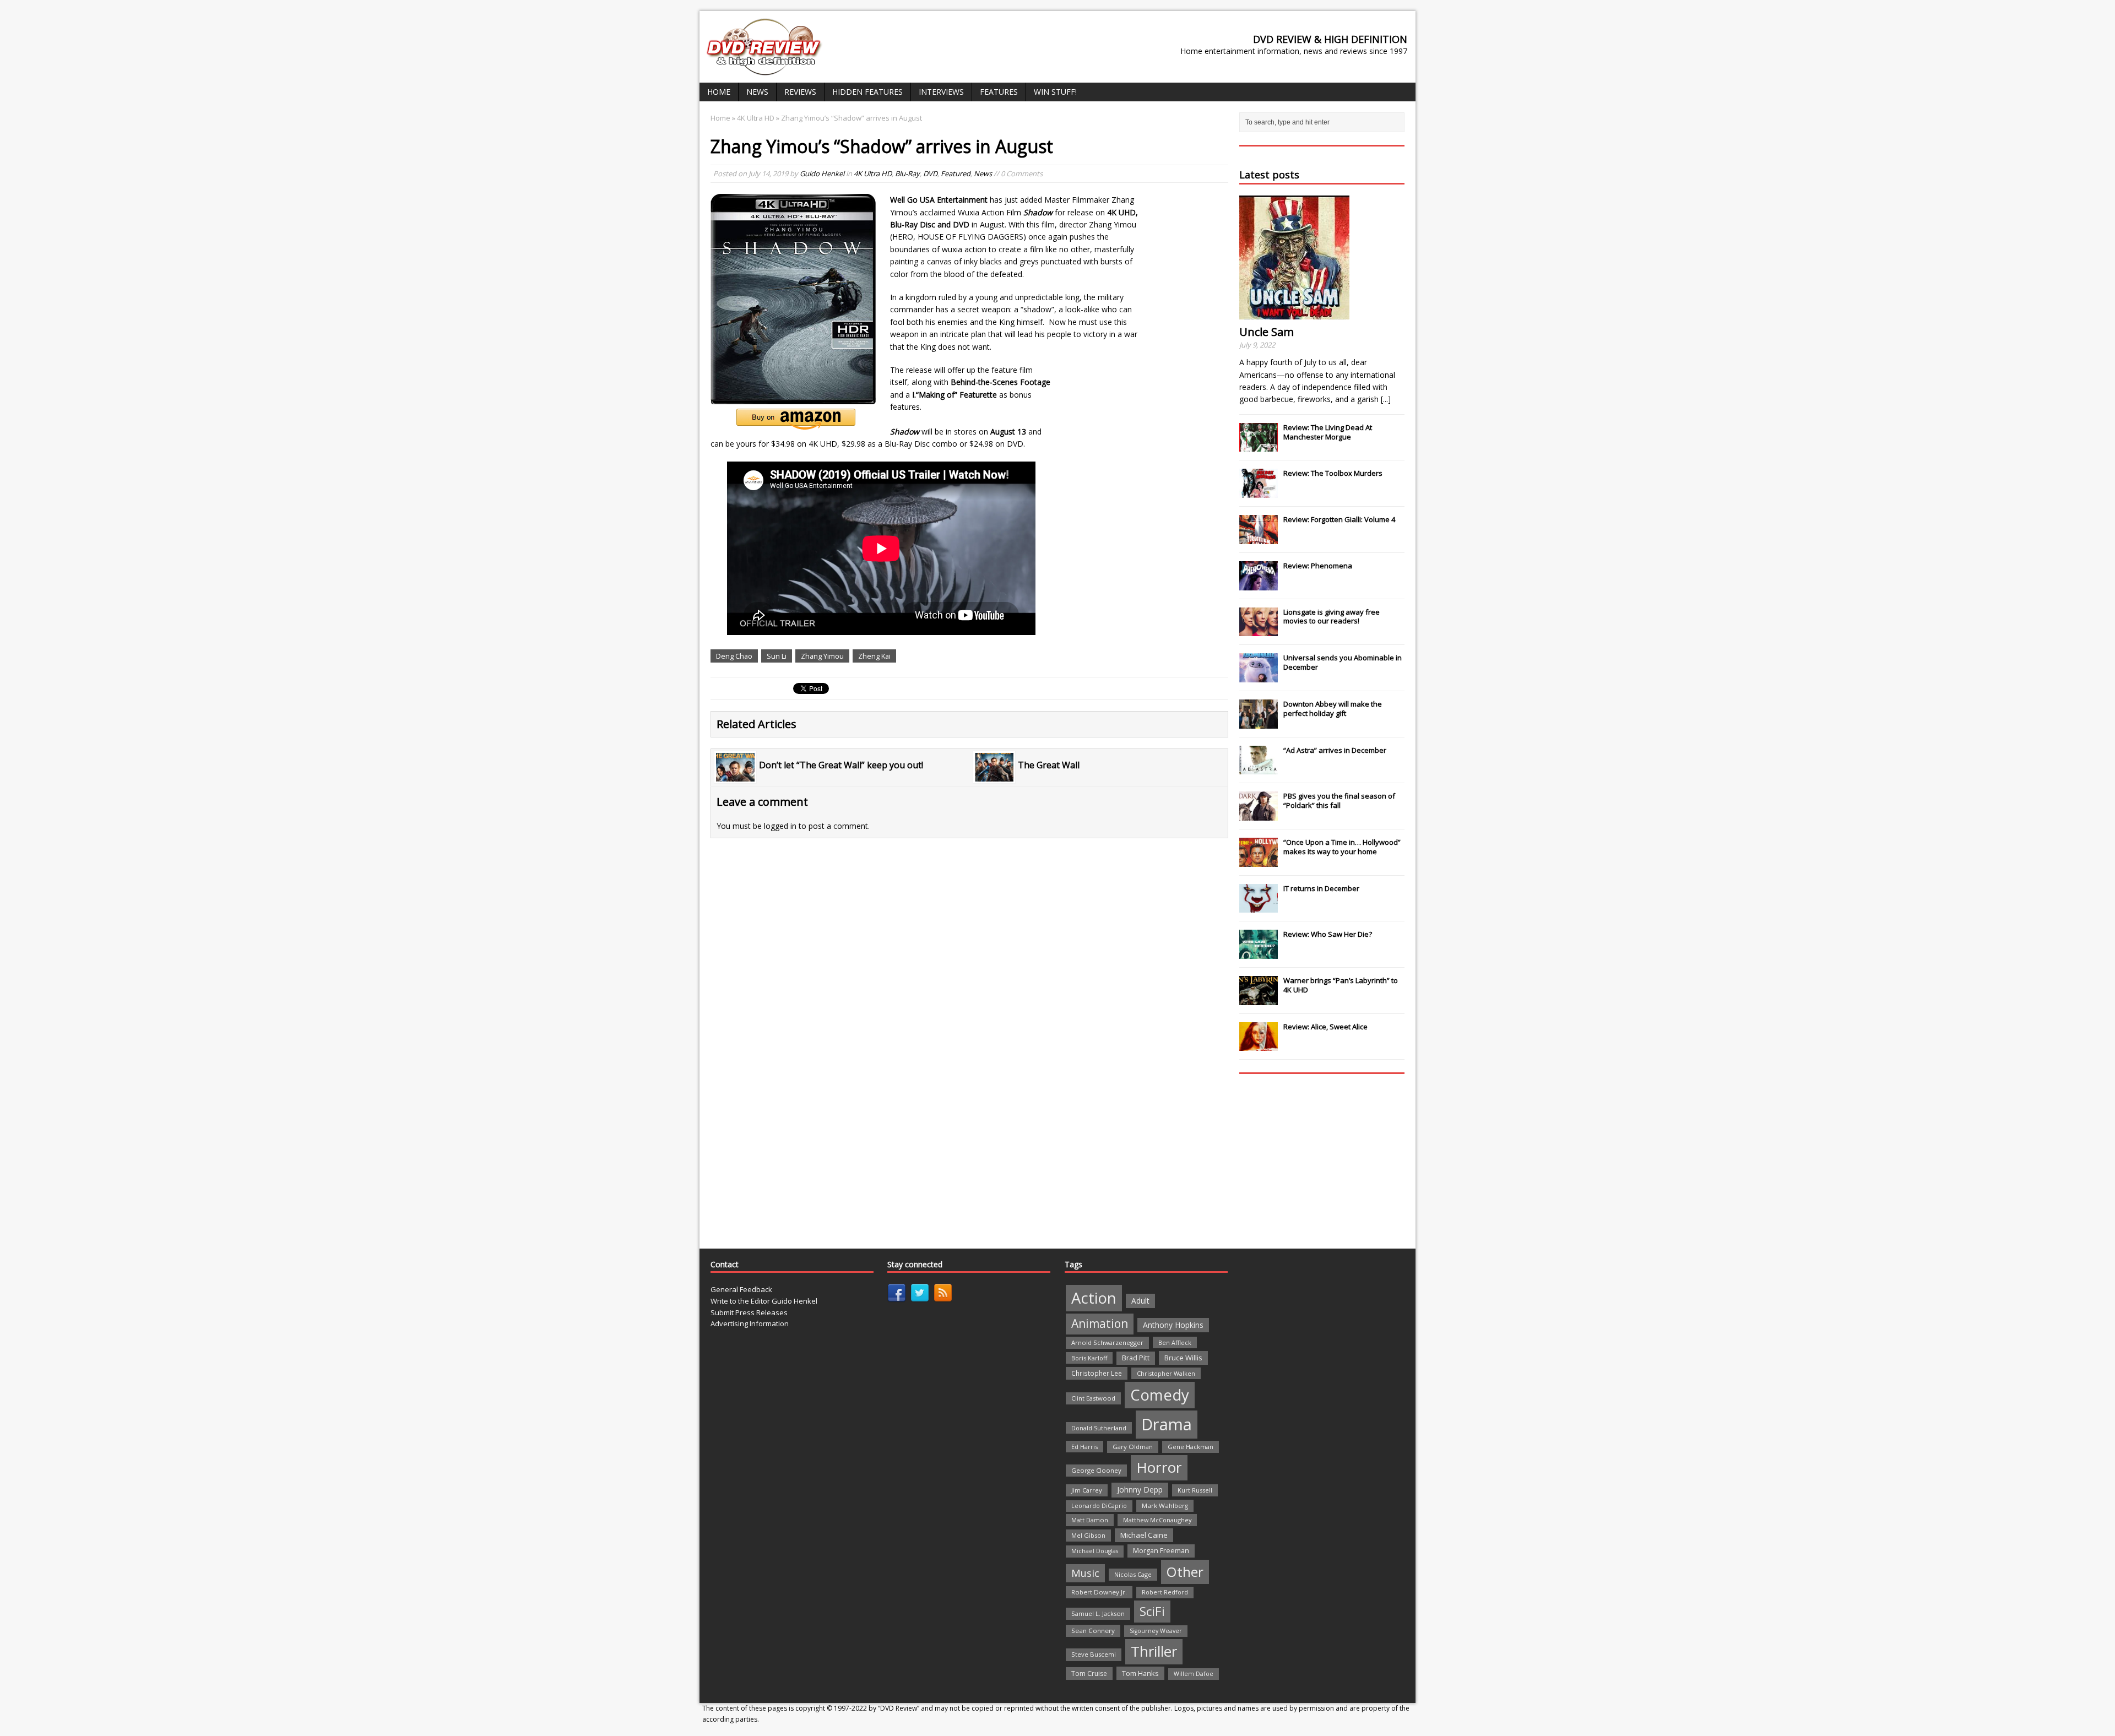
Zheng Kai (874, 656)
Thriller (1154, 1651)
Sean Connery (1093, 1631)
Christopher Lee (1097, 1373)
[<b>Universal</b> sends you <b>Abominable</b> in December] (1259, 676)
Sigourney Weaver (1156, 1631)
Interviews (941, 92)
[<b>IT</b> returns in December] (1259, 907)
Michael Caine (1144, 1535)
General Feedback (741, 1289)
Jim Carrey (1087, 1490)
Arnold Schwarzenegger (1107, 1342)
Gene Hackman (1191, 1447)
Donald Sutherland (1099, 1428)
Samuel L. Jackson (1098, 1613)
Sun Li (777, 656)
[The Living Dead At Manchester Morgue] (1259, 446)
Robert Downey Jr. (1099, 1592)
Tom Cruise (1089, 1673)
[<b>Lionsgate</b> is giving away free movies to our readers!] (1259, 630)
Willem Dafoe (1194, 1674)
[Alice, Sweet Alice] (1259, 1045)
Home (719, 92)
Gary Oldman (1133, 1447)
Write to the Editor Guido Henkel (764, 1301)
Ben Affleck (1175, 1342)
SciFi (1152, 1611)
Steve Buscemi (1094, 1654)
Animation (1100, 1323)
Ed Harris (1084, 1447)
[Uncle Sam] (1294, 313)
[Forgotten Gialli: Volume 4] (1259, 538)
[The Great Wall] (994, 775)
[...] (1386, 399)
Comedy (1160, 1395)
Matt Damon (1090, 1520)
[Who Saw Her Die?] (1259, 953)
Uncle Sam (1267, 332)
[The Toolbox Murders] (1259, 492)
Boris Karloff (1089, 1358)
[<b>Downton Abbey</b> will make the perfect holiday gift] (1259, 723)
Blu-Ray (907, 173)
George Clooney (1096, 1470)
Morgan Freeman (1161, 1551)
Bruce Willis (1183, 1358)
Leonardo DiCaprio (1099, 1506)
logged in (780, 826)
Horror (1159, 1467)
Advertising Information (750, 1323)
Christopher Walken (1166, 1373)
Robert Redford (1165, 1592)
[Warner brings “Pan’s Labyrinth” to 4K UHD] (1259, 999)
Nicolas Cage (1133, 1574)
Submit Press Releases (749, 1312)
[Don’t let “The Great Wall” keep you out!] (735, 775)
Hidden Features (867, 92)
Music (1085, 1573)
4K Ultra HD (873, 173)
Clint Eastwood (1093, 1398)
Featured (956, 173)
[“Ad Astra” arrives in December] (1259, 768)
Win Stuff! (1055, 92)
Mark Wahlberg (1165, 1506)
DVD (930, 173)
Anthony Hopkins (1173, 1325)
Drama (1167, 1424)
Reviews (800, 92)
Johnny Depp (1140, 1490)
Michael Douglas (1095, 1551)
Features (999, 92)
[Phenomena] (1259, 584)
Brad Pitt (1136, 1358)
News (757, 92)
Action (1094, 1298)
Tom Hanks (1140, 1673)
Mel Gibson (1088, 1535)
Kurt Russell (1195, 1490)
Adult (1140, 1301)
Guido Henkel (822, 173)
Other (1185, 1572)
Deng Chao (734, 656)
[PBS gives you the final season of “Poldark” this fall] (1259, 815)
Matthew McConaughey (1157, 1520)
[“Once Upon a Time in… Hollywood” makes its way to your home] (1259, 861)
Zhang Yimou (822, 656)
